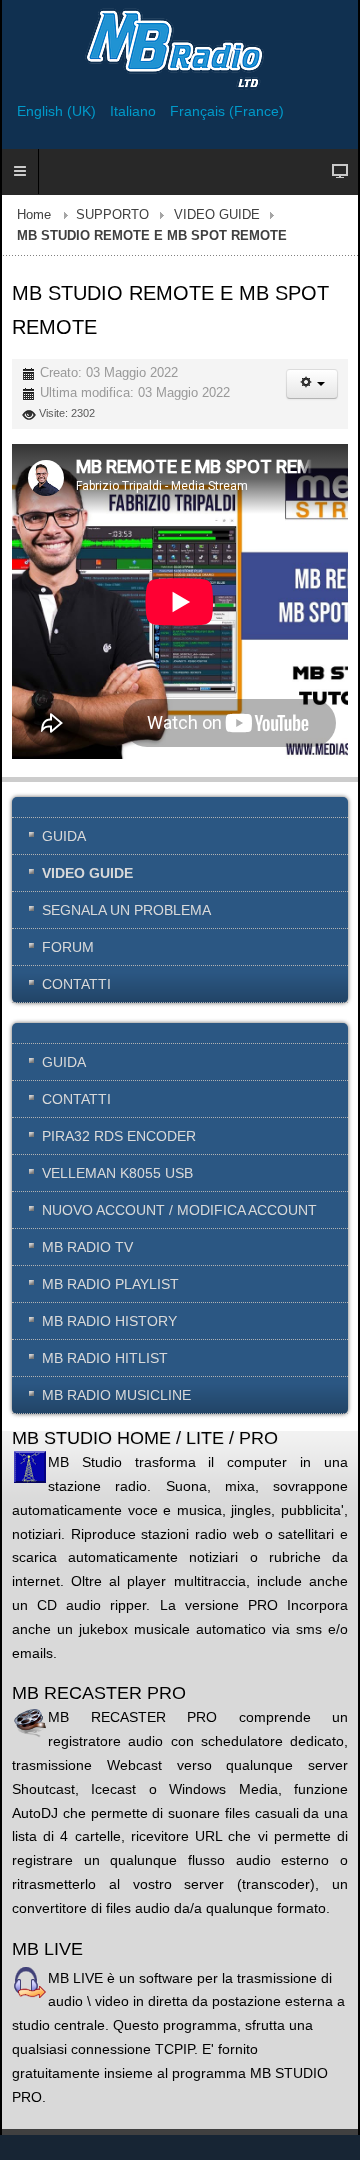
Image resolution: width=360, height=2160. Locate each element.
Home (34, 215)
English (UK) (58, 111)
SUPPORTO (112, 215)
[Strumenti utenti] (312, 384)
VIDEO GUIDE (217, 215)
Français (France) (227, 111)
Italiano (135, 111)
